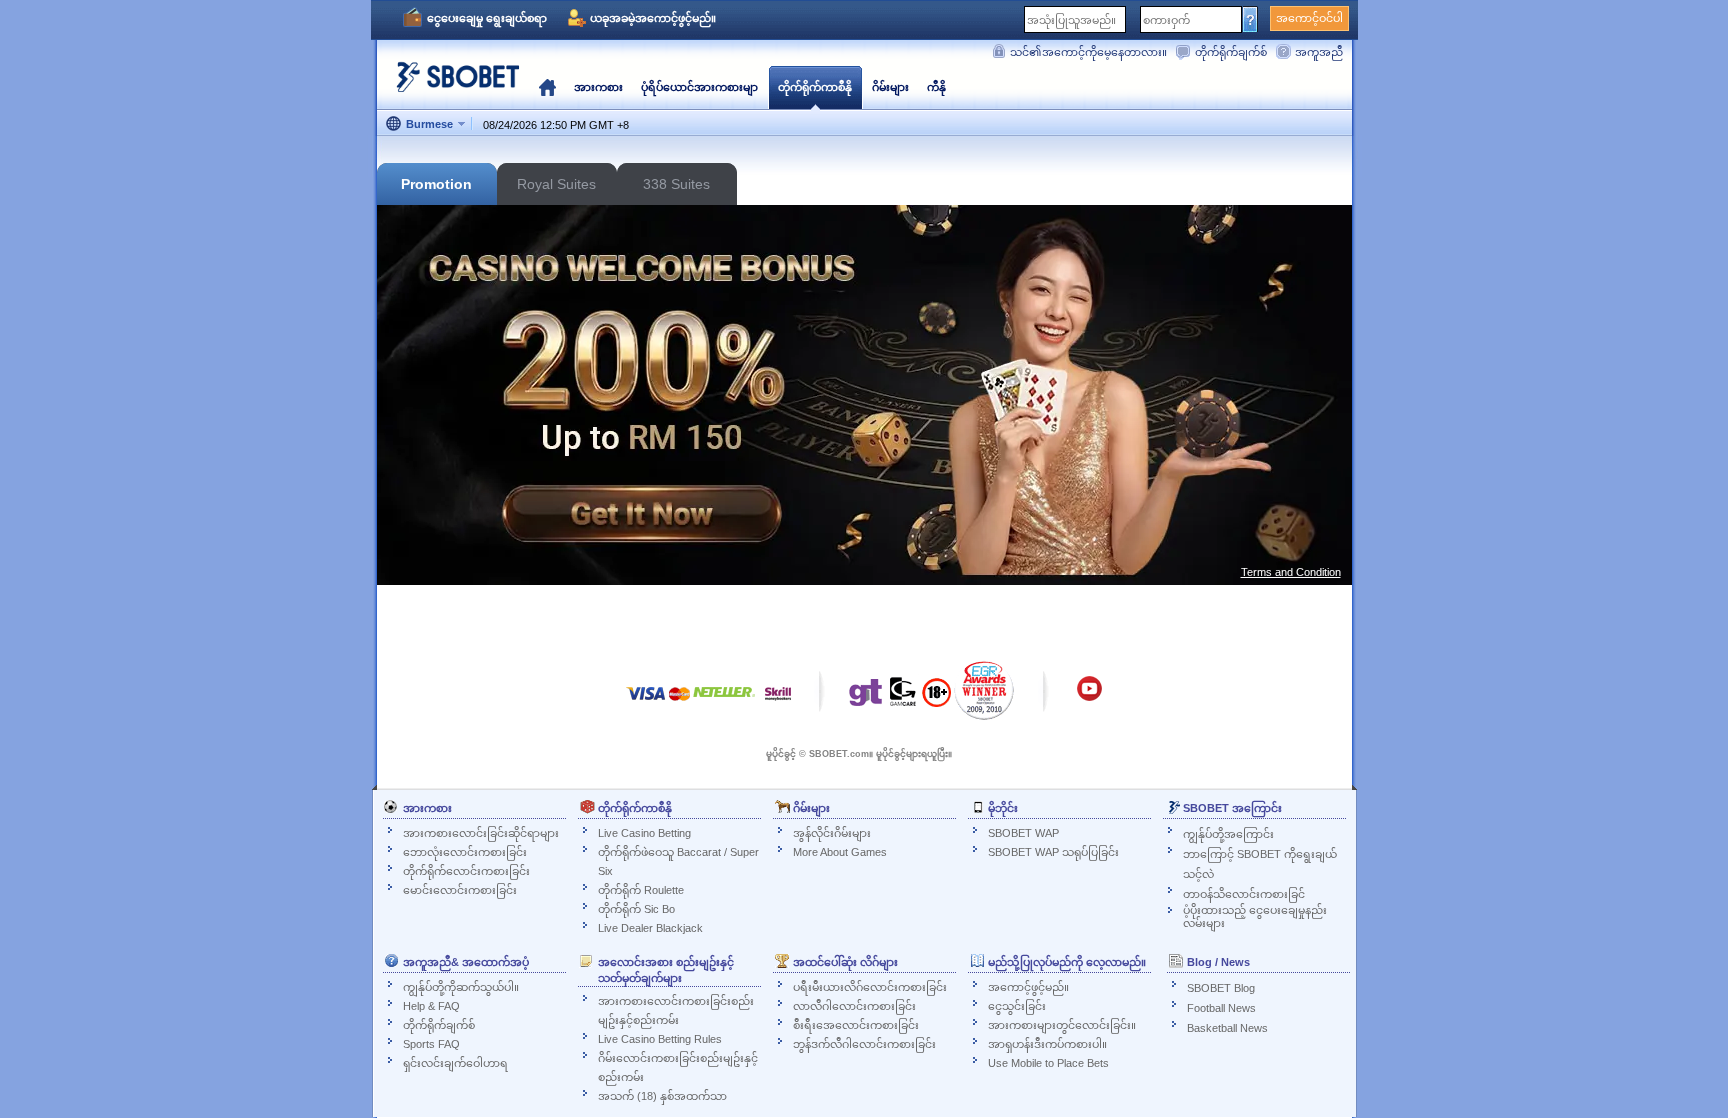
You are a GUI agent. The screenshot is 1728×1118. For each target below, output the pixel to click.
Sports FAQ (431, 1044)
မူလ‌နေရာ (547, 87)
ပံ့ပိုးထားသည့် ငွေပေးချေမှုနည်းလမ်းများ (1255, 916)
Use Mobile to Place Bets (1048, 1063)
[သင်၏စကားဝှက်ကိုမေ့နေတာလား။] (1250, 19)
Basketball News (1227, 1028)
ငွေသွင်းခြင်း (1017, 1006)
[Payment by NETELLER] (724, 703)
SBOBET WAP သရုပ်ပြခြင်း (1053, 852)
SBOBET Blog (1221, 988)
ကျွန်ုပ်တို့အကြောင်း (1228, 834)
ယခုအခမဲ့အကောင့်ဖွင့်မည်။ (653, 18)
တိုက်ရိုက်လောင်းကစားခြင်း (466, 871)
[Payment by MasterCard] (679, 703)
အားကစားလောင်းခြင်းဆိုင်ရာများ (481, 833)
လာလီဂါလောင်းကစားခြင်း (854, 1006)
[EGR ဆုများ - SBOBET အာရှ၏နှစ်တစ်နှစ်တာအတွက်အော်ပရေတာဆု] (984, 690)
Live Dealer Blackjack (650, 928)
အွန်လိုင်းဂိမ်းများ (832, 833)
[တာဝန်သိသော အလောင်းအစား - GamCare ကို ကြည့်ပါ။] (903, 697)
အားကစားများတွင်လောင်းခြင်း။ (1062, 1025)
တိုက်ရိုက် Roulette (641, 890)
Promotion (436, 184)
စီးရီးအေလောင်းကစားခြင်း (856, 1025)
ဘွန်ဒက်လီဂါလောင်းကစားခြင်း (864, 1044)
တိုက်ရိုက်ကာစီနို (815, 87)
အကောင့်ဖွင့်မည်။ (1028, 987)
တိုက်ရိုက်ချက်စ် (1231, 52)
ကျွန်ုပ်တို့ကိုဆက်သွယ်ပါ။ (461, 987)
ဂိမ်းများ (890, 87)
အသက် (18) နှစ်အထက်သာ (662, 1096)
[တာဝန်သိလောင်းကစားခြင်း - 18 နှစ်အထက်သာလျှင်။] (936, 699)
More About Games (840, 852)
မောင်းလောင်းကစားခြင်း (460, 890)
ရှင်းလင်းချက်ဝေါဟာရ (455, 1063)
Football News (1221, 1008)
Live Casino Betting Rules (660, 1039)
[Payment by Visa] (646, 703)
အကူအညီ (1319, 52)
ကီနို (936, 87)
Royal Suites (556, 184)
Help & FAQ (431, 1006)
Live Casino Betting (644, 833)
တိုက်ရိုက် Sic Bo (636, 909)
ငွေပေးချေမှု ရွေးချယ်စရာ (487, 18)
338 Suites (676, 184)
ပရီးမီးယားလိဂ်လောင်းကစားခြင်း (870, 987)
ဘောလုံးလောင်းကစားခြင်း (465, 852)
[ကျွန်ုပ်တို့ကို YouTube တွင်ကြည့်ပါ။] (1089, 698)
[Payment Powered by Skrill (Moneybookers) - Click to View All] (778, 703)
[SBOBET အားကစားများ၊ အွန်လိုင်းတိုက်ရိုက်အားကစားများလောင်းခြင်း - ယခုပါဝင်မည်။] (452, 84)
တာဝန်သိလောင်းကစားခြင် (1244, 894)
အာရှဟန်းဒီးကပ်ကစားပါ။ (1047, 1044)
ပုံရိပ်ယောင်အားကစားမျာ (699, 87)
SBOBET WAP (1023, 833)
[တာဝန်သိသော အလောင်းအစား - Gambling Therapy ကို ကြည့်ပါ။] (866, 697)
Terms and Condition (1291, 572)
